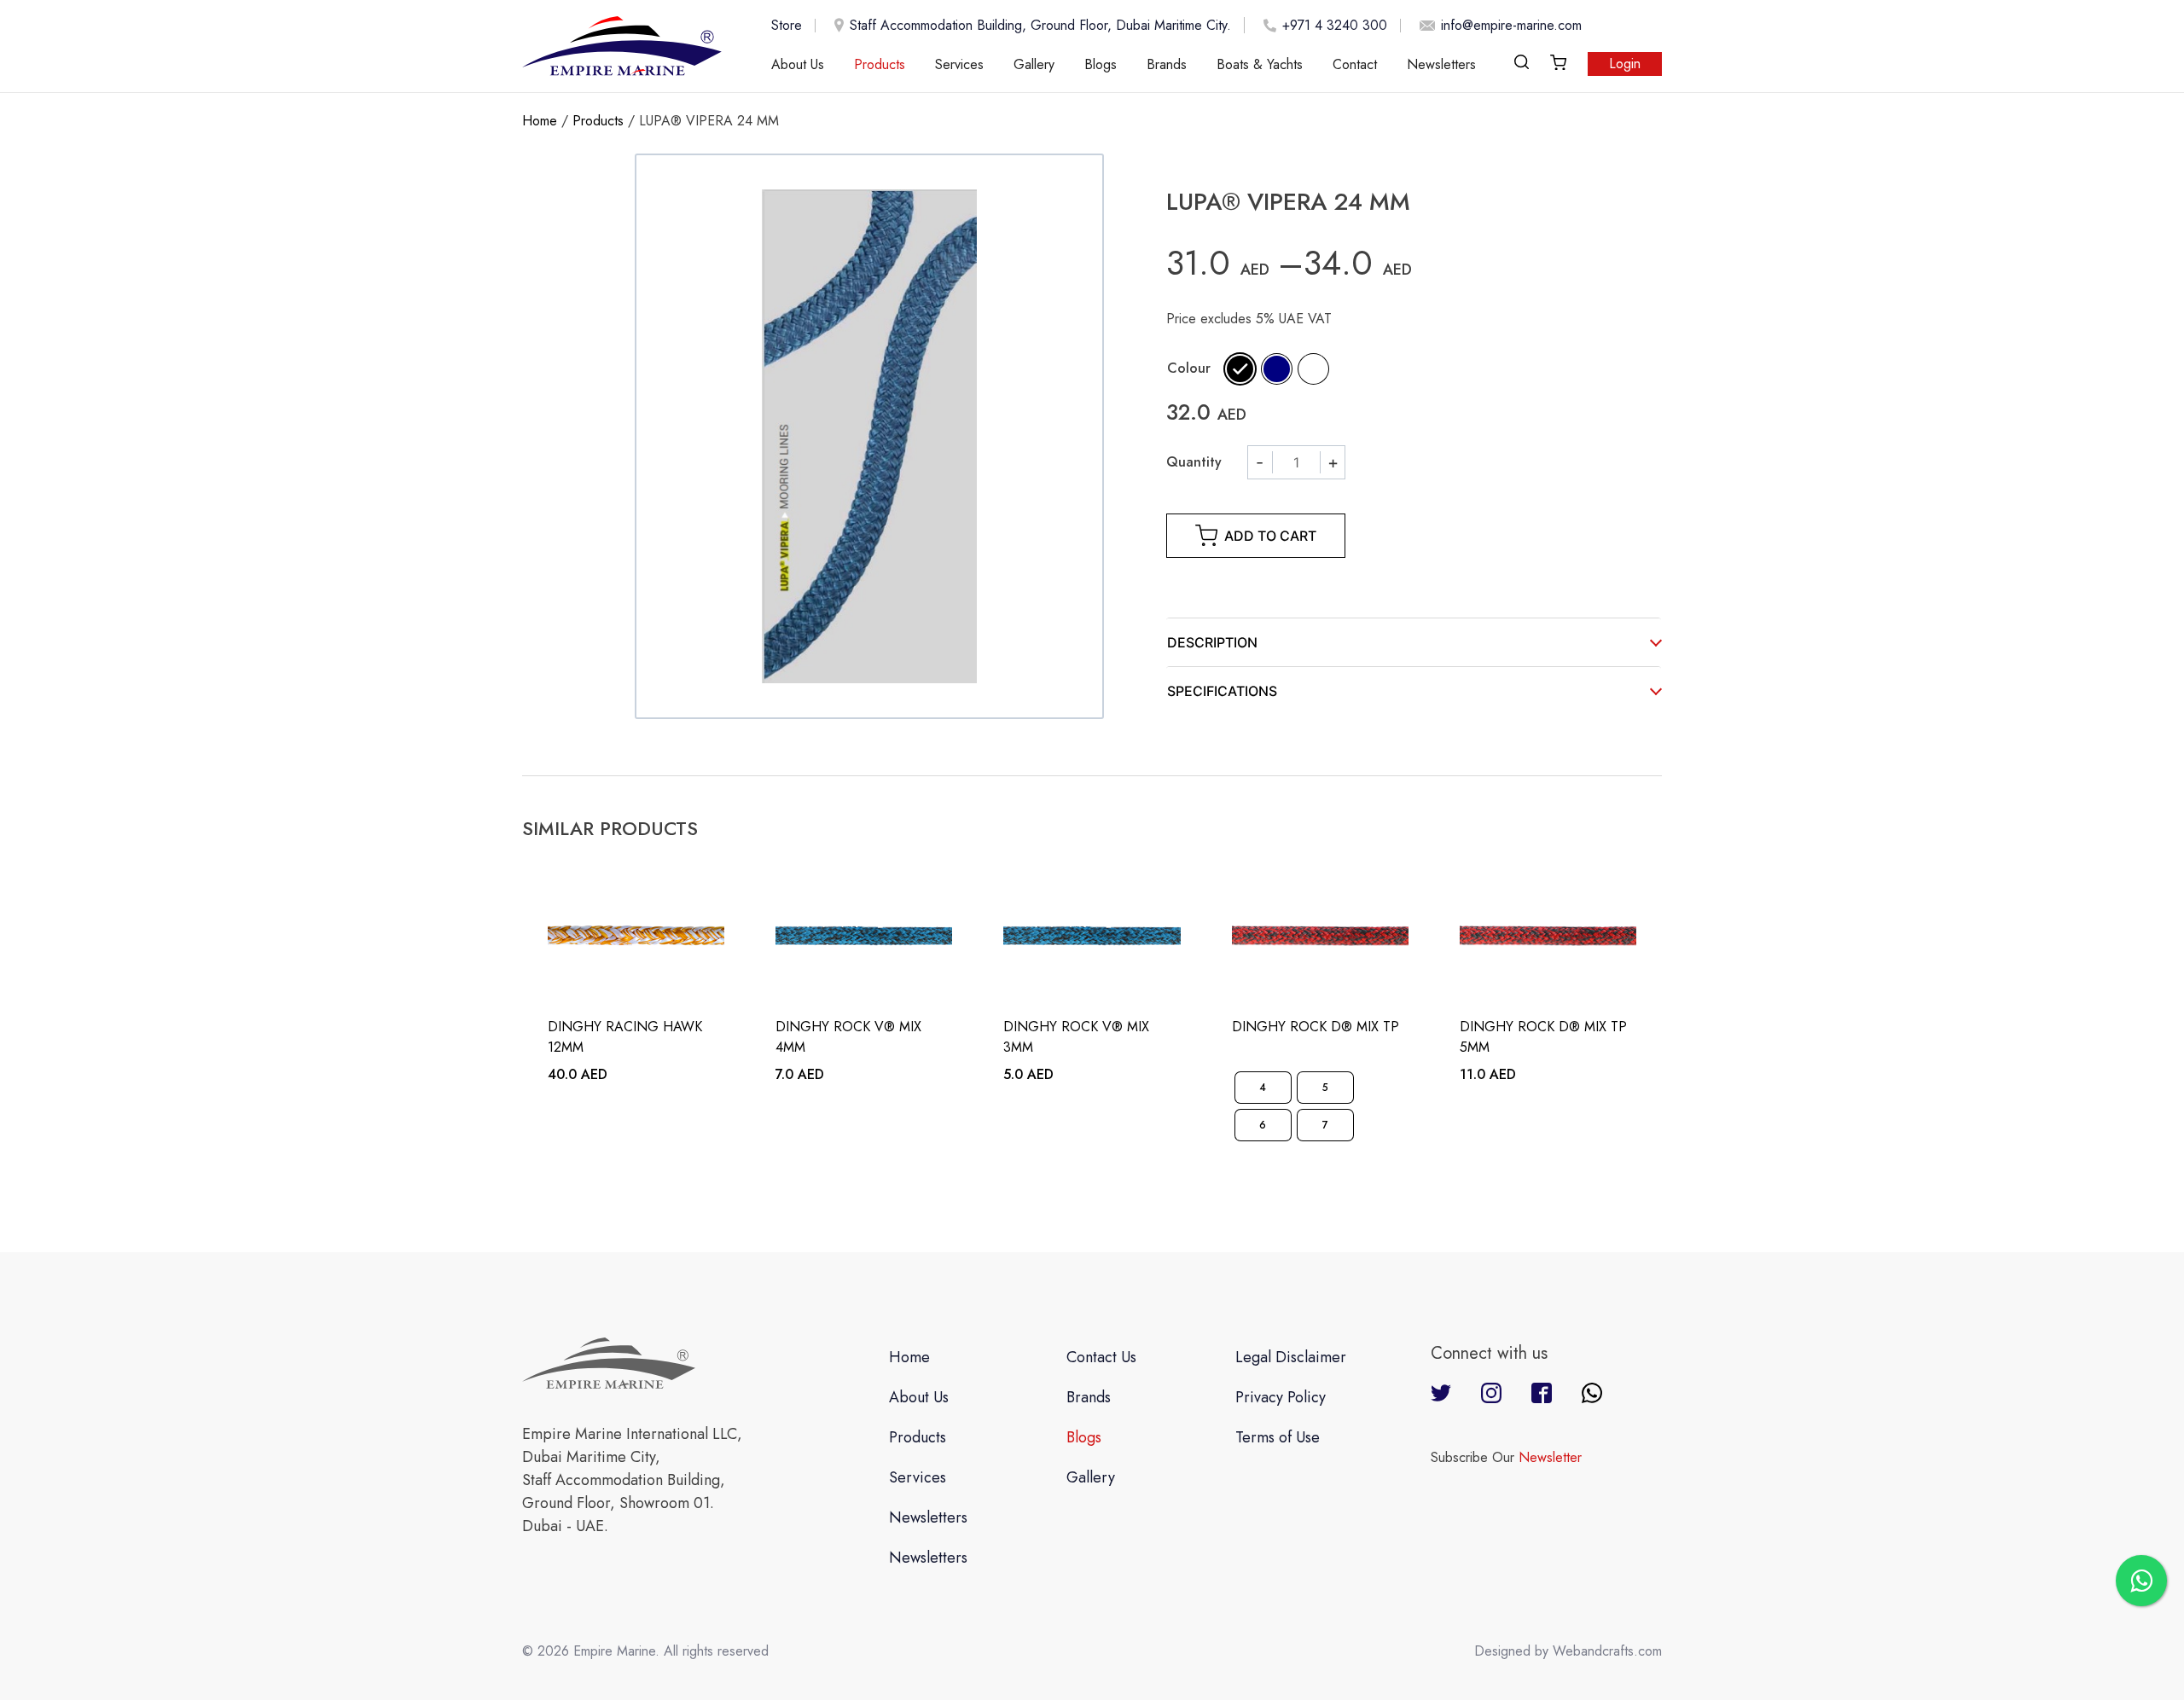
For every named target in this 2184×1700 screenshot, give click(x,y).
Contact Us (1101, 1357)
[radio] (1240, 369)
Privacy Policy (1281, 1397)
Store (787, 26)
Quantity (1194, 462)
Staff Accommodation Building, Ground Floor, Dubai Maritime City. (1040, 25)
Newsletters (1441, 64)
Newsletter (1550, 1457)
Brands (1167, 64)
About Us (798, 64)
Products (880, 64)
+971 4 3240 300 (1335, 26)
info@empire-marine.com (1511, 26)
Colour (1189, 368)
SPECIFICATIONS (1222, 691)
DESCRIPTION (1212, 642)
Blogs (1101, 64)
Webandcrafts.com (1607, 1651)
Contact (1355, 64)
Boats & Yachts (1260, 64)
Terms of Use (1278, 1437)
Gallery (1034, 64)
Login (1625, 64)
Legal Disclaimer (1291, 1357)
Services (959, 64)
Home (540, 121)
